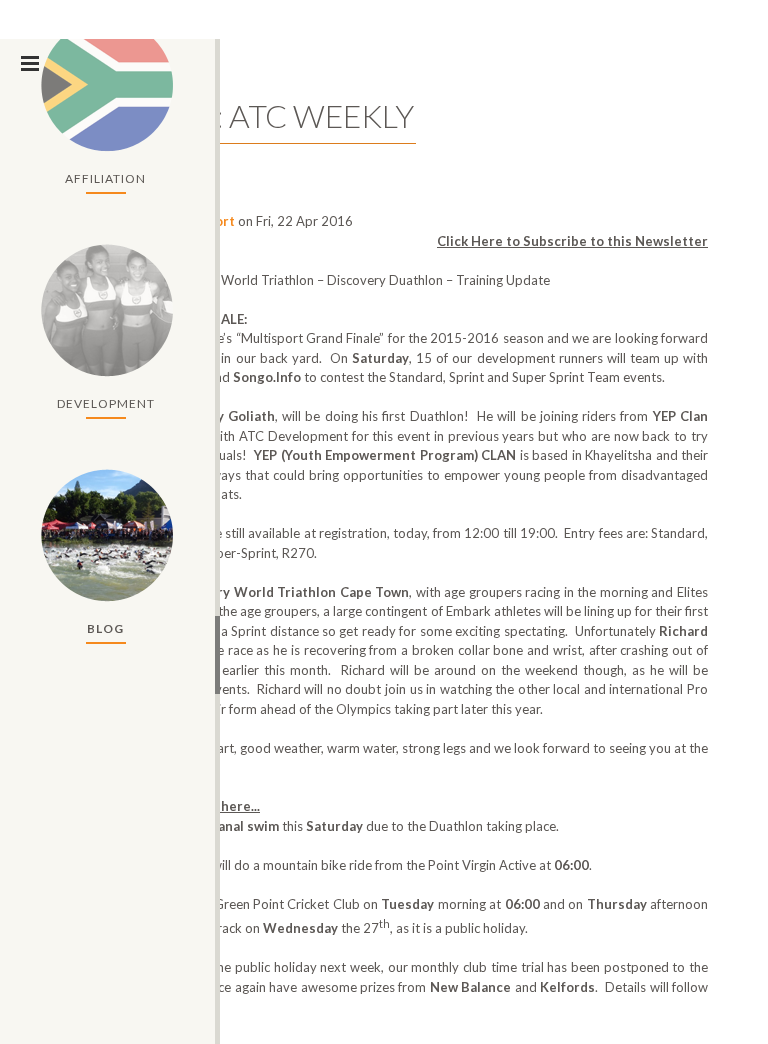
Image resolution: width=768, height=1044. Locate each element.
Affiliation (105, 178)
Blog (105, 628)
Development (106, 403)
